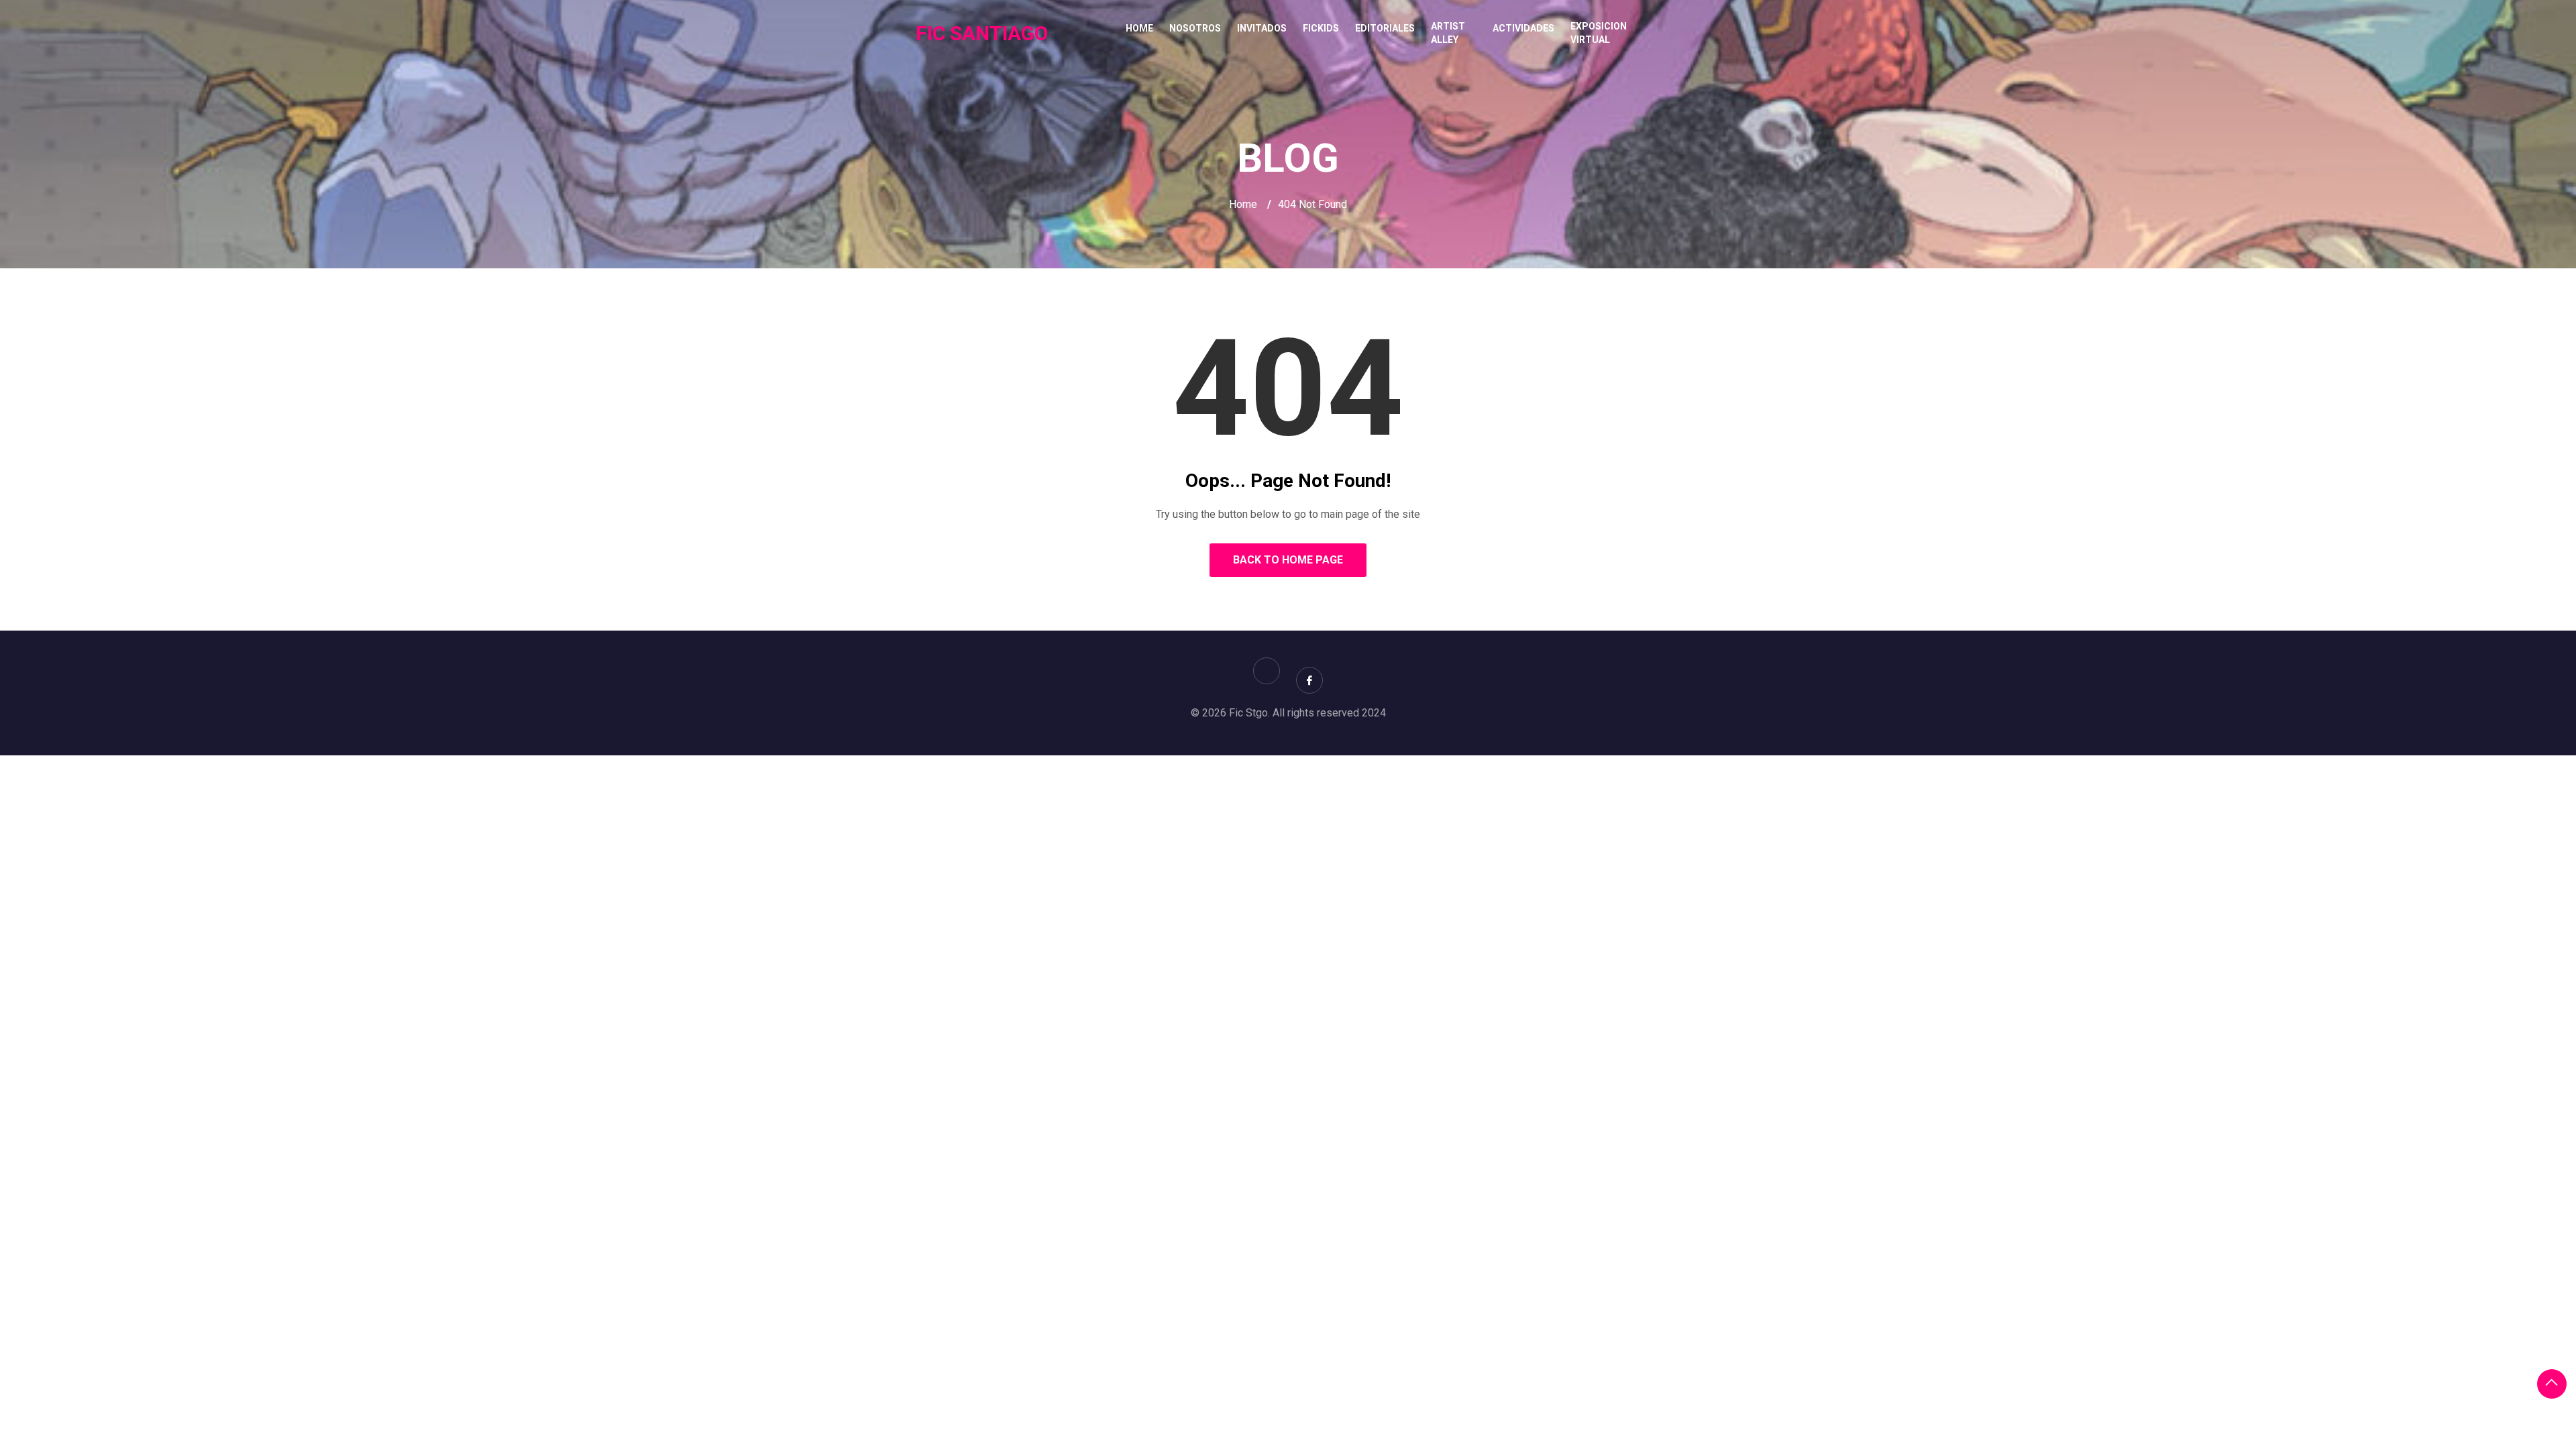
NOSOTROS (1195, 28)
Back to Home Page (1288, 560)
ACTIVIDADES (1523, 28)
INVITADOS (1262, 28)
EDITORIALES (1385, 28)
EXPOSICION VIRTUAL (1599, 33)
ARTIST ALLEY (1448, 33)
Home (1139, 28)
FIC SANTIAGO (982, 33)
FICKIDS (1321, 28)
